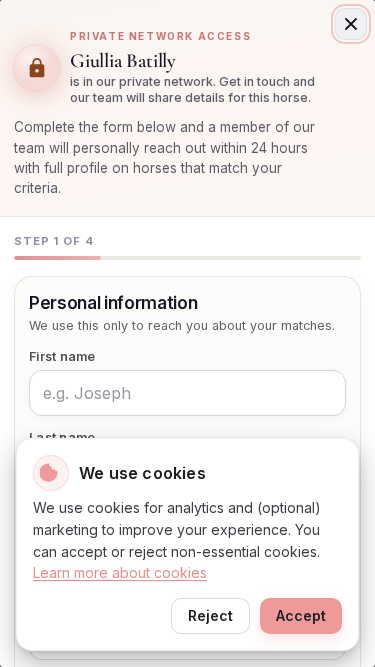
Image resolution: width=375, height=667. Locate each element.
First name (62, 356)
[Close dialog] (351, 24)
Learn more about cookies (120, 572)
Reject (210, 615)
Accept (301, 615)
